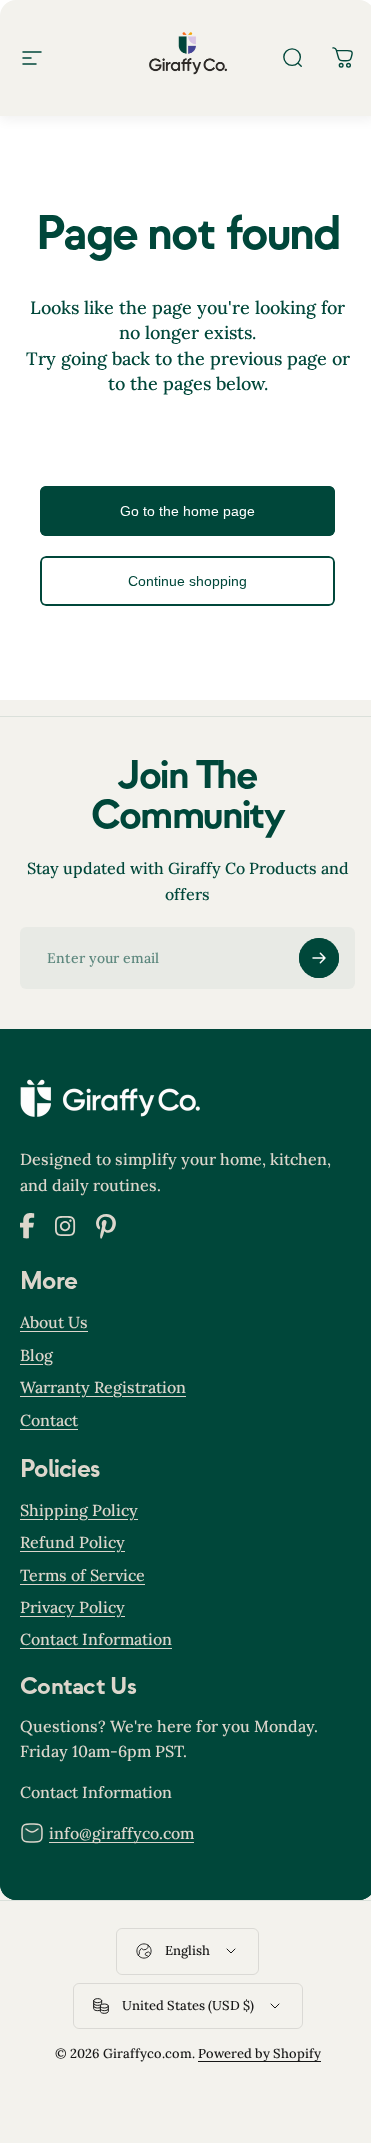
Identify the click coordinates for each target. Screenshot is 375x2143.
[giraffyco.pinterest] (106, 1233)
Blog (36, 1355)
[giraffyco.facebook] (27, 1233)
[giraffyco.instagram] (65, 1231)
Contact (49, 1420)
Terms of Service (82, 1575)
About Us (54, 1322)
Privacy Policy (72, 1607)
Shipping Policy (79, 1510)
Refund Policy (72, 1542)
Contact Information (96, 1639)
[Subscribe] (319, 958)
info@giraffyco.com (121, 1833)
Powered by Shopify (259, 2053)
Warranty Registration (103, 1387)
